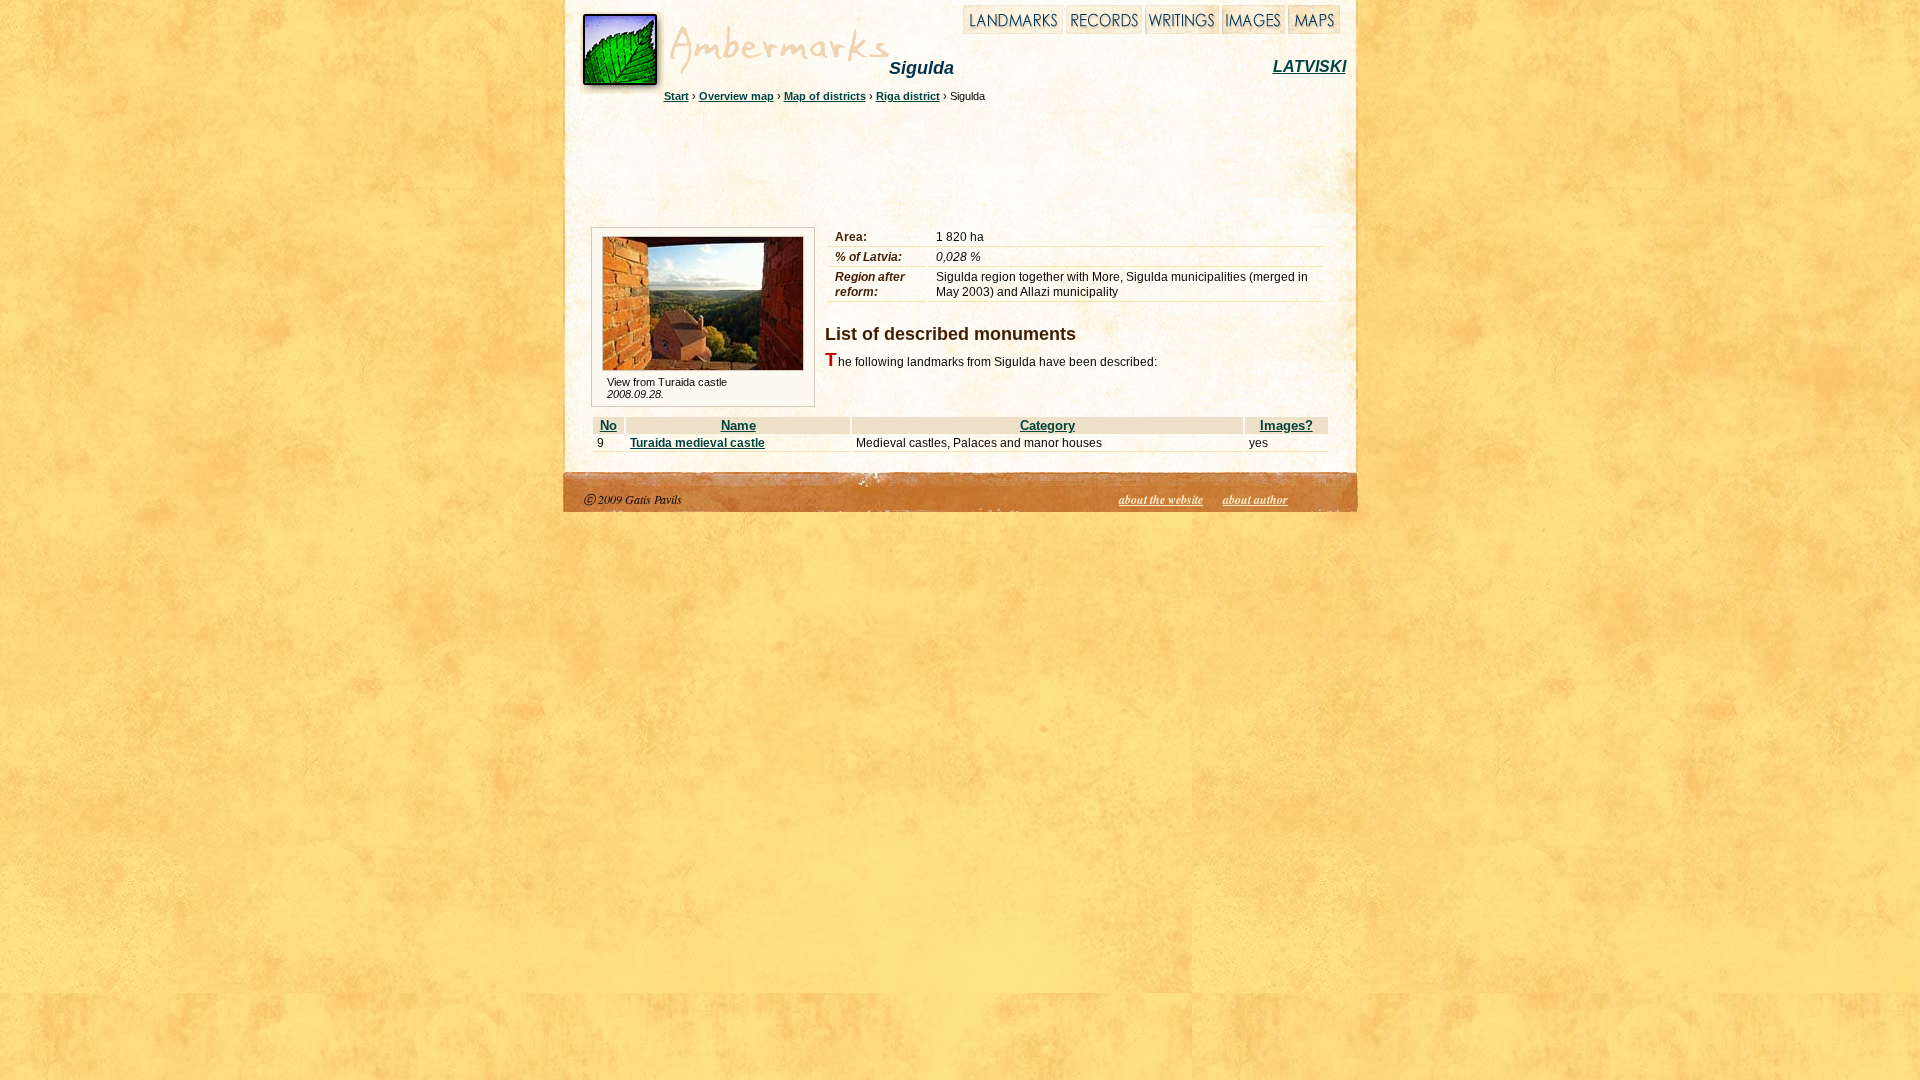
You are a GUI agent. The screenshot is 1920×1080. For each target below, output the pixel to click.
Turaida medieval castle (697, 443)
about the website (1161, 499)
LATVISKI (1309, 66)
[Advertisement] (947, 162)
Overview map (736, 96)
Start (676, 96)
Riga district (908, 96)
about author (1255, 499)
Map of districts (825, 96)
